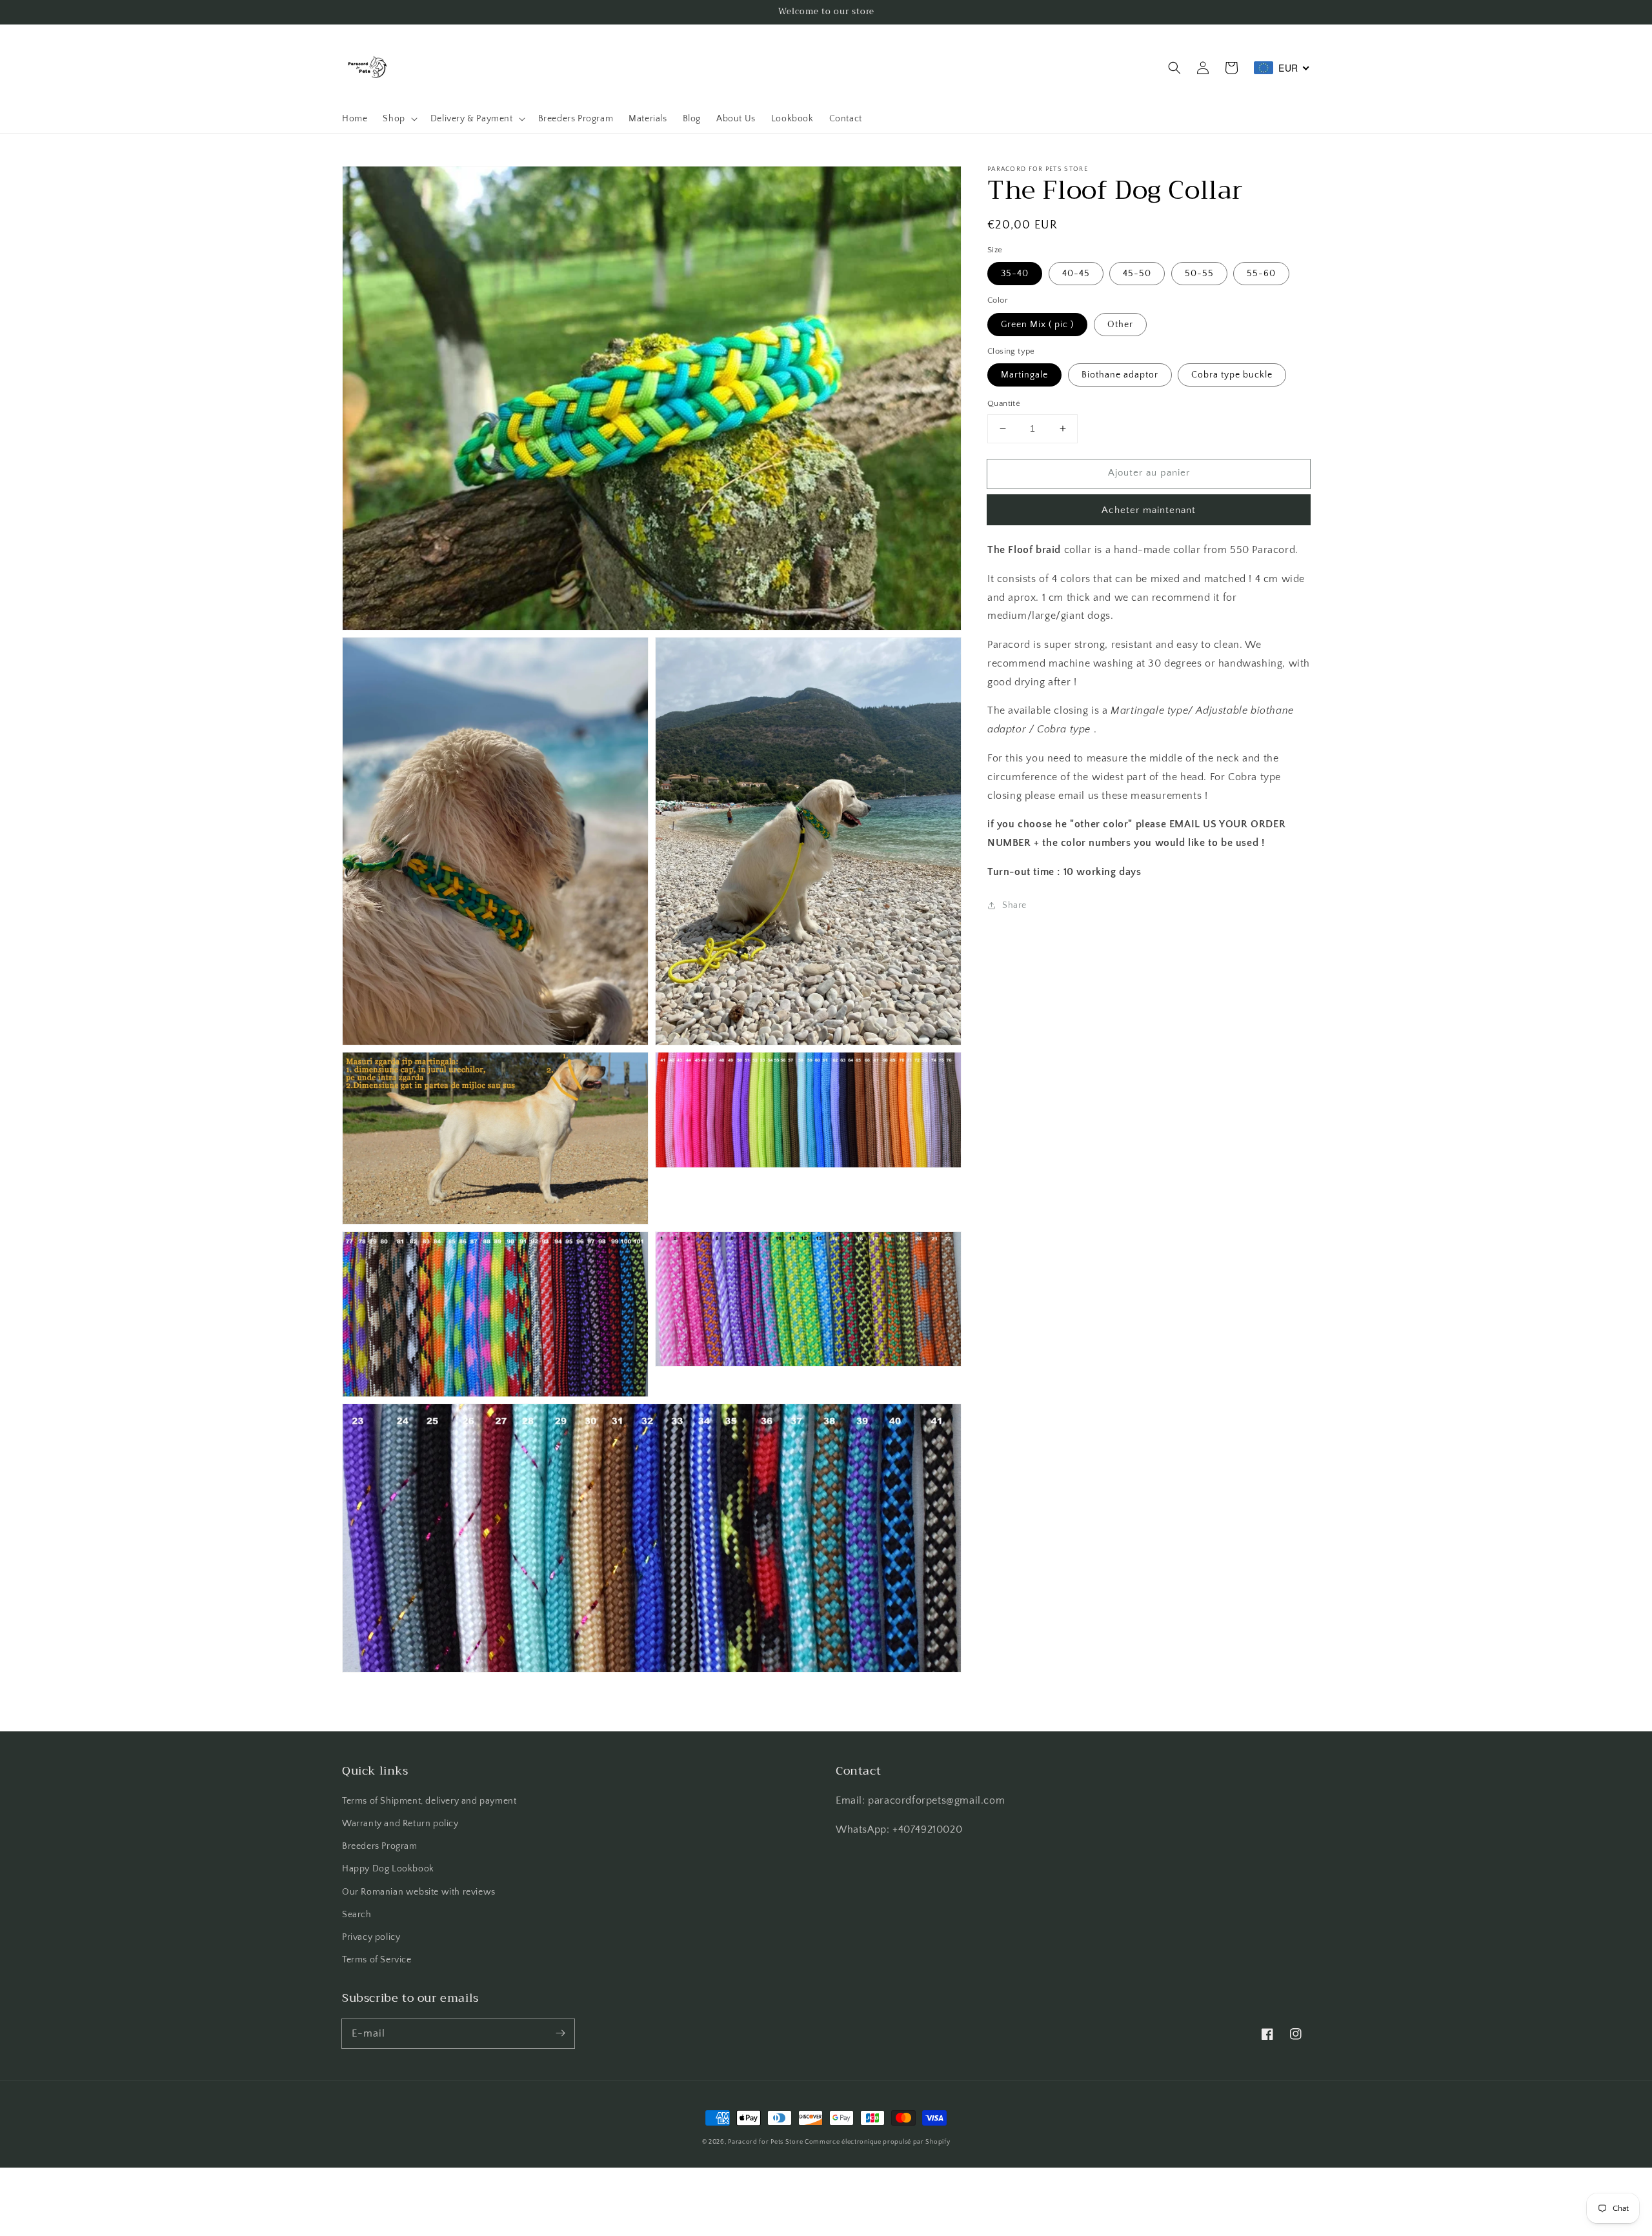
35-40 (1015, 274)
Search (357, 1915)
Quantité (1004, 403)
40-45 (1076, 274)
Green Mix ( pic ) (1037, 325)
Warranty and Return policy (400, 1824)
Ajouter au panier (1149, 473)
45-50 (1137, 274)
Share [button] (1014, 905)
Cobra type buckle (1232, 375)
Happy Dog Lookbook (388, 1869)
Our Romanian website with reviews (419, 1892)
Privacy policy (371, 1937)
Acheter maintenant (1149, 510)
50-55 (1199, 274)
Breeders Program (380, 1846)
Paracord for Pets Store (766, 2142)
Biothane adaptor (1120, 375)
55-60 (1261, 274)
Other (1120, 325)
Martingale (1024, 375)
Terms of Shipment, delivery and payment (429, 1801)
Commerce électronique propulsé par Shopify (877, 2142)
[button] (1174, 68)
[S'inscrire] (560, 2033)
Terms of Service (377, 1960)
